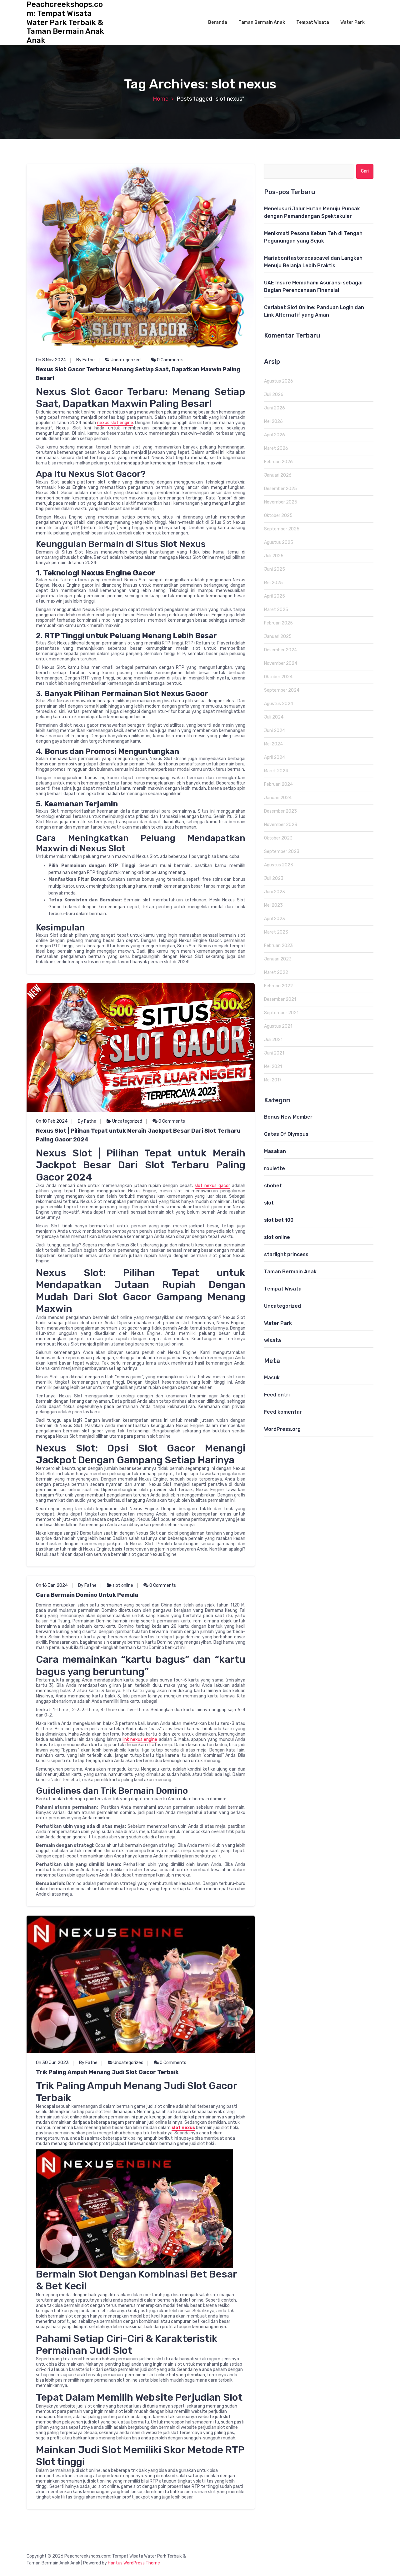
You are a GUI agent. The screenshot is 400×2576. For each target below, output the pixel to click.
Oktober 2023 (278, 838)
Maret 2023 (276, 932)
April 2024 (275, 757)
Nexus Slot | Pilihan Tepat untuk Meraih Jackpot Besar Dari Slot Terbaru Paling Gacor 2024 (138, 1135)
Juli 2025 (274, 556)
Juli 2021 (273, 1040)
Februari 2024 (278, 784)
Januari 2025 (278, 636)
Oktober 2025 (278, 516)
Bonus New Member (288, 1117)
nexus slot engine (115, 423)
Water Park (352, 22)
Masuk (272, 1378)
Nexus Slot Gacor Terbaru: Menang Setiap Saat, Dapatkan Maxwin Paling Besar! (138, 374)
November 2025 (281, 502)
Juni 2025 (275, 569)
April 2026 (275, 435)
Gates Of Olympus (286, 1134)
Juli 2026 (274, 395)
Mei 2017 (273, 1080)
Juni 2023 (275, 892)
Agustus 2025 (279, 542)
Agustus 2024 (279, 704)
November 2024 (281, 663)
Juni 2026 (275, 408)
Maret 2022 (276, 972)
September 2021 (281, 1013)
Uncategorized (126, 360)
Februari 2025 (278, 623)
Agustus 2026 (279, 381)
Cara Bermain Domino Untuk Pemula (87, 1595)
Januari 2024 (278, 798)
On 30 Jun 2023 (52, 2063)
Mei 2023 (273, 905)
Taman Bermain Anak (262, 22)
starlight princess (286, 1254)
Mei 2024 (273, 744)
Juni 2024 (275, 731)
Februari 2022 (278, 986)
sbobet (273, 1186)
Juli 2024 (274, 717)
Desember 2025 (280, 489)
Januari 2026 (278, 475)
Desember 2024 (280, 650)
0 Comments (170, 360)
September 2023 (282, 852)
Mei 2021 (273, 1067)
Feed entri (277, 1395)
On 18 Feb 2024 (52, 1121)
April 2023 (275, 919)
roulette (275, 1168)
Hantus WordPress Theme (134, 2563)
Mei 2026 (273, 421)
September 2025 (282, 529)
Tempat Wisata (313, 22)
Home (161, 99)
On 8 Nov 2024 (51, 360)
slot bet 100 (279, 1220)
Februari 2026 (278, 462)
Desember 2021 (280, 999)
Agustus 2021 (278, 1026)
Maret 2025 (276, 610)
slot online (123, 1585)
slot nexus (183, 2128)
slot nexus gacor (212, 1186)
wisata (272, 1340)
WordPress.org (282, 1429)
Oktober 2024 (278, 677)
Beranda (218, 22)
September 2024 (282, 690)
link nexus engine (140, 1739)
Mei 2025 (273, 583)
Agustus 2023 (279, 865)
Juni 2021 (274, 1053)
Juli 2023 (274, 878)
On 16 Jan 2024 (52, 1585)
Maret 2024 (276, 771)
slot (269, 1203)
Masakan (275, 1151)
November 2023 (281, 825)
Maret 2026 (276, 448)
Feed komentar (283, 1412)
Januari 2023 (278, 959)
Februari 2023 (278, 946)
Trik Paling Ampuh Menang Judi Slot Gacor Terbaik (107, 2072)
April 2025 (275, 596)
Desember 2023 (280, 811)
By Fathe (85, 360)
